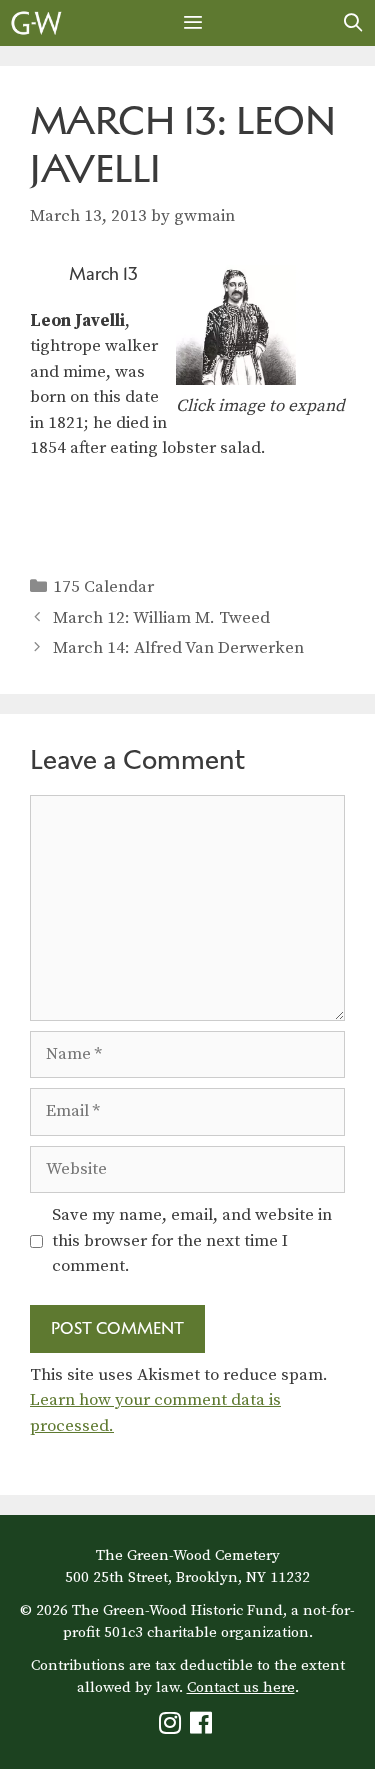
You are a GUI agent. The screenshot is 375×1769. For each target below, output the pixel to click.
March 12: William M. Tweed (161, 618)
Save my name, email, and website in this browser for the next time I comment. (192, 1240)
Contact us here (241, 1687)
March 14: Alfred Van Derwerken (178, 648)
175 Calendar (103, 587)
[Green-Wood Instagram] (172, 1727)
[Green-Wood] (36, 23)
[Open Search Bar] (353, 23)
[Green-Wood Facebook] (203, 1727)
